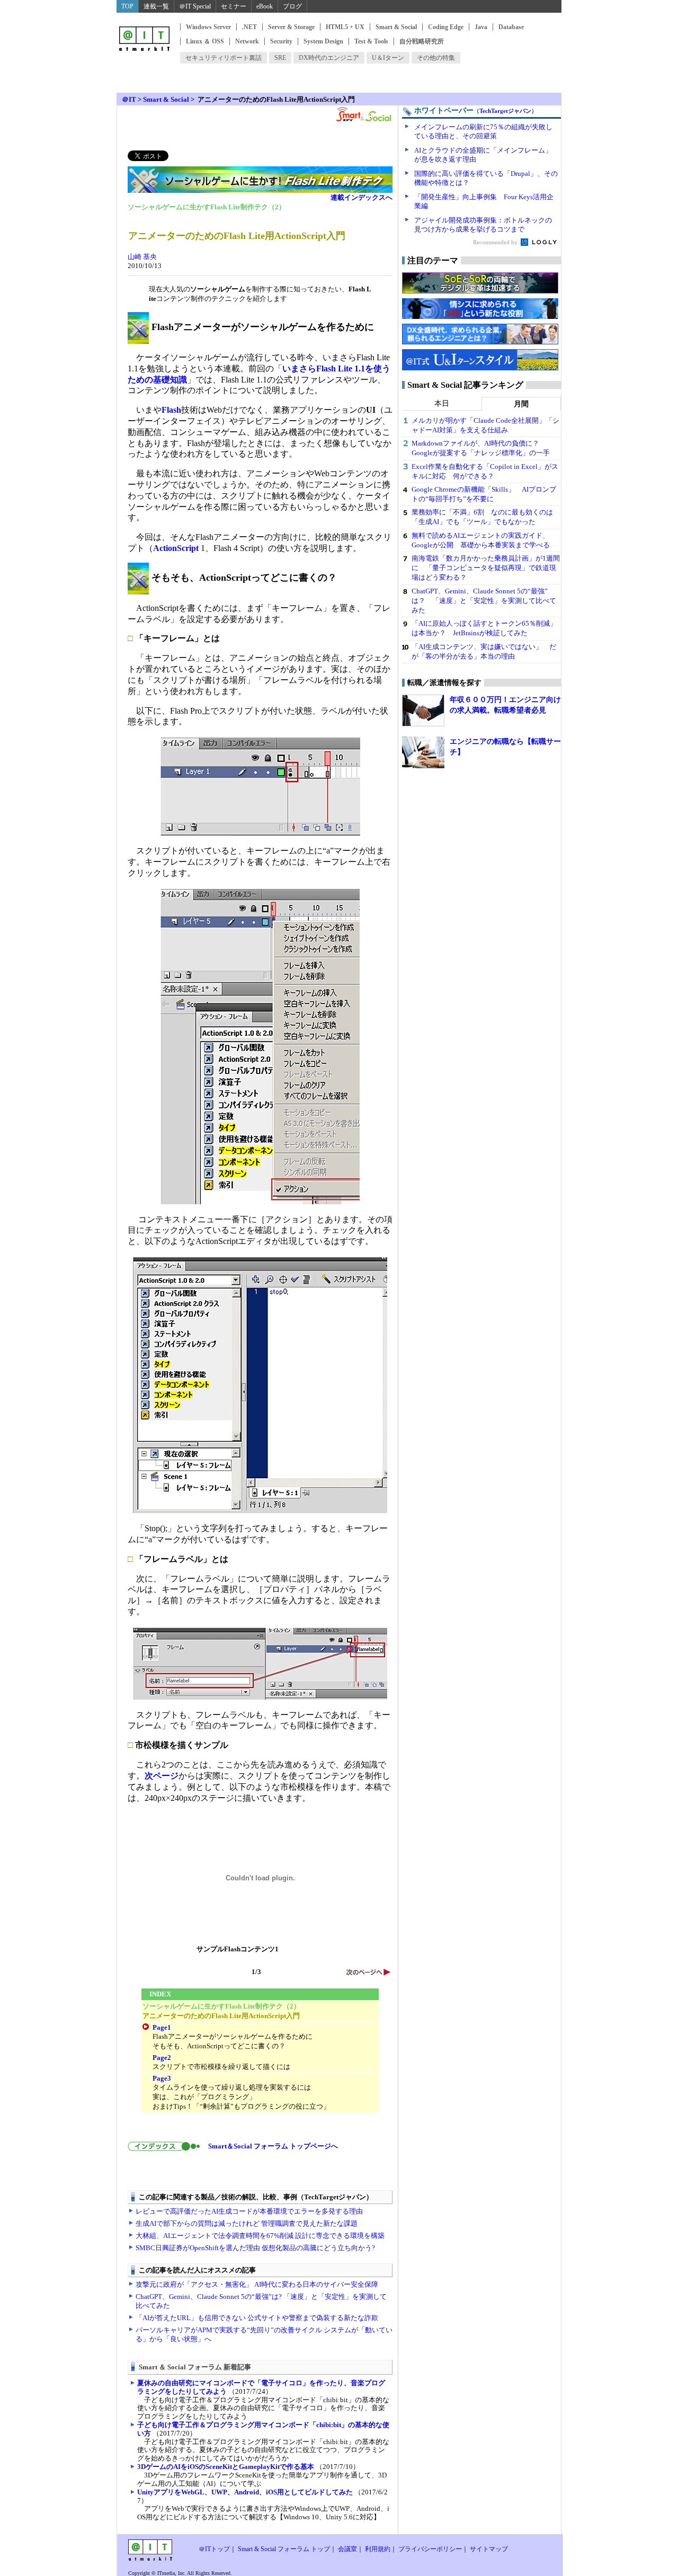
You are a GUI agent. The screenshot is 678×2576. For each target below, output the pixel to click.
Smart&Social (363, 114)
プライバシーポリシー (430, 2549)
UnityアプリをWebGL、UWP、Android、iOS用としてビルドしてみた (245, 2492)
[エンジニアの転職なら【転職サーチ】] (423, 752)
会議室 (347, 2549)
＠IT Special (195, 6)
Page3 (162, 2078)
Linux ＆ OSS (205, 41)
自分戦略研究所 (422, 41)
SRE (280, 58)
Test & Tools (371, 41)
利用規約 (378, 2549)
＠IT (129, 99)
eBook (265, 6)
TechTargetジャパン (505, 111)
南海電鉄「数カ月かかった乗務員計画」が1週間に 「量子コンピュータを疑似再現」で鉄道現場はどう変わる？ (486, 568)
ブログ (292, 6)
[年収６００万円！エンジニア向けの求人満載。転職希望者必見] (423, 710)
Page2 (162, 2058)
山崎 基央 (142, 257)
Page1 (162, 2027)
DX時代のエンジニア (329, 58)
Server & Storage (291, 27)
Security (281, 41)
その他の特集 (436, 58)
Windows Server (208, 27)
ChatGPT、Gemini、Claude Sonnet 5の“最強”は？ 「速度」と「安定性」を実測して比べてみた (484, 601)
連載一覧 (156, 6)
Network (247, 41)
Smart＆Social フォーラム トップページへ (270, 2146)
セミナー (234, 6)
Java (481, 27)
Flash (171, 410)
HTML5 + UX (345, 27)
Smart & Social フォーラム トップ (284, 2549)
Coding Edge (446, 27)
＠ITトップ (214, 2549)
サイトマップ (489, 2549)
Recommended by (496, 242)
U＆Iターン (388, 58)
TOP (127, 6)
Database (511, 27)
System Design (323, 41)
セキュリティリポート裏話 (224, 58)
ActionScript (176, 548)
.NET (249, 27)
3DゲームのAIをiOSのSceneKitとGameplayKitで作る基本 (226, 2467)
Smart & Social (396, 27)
